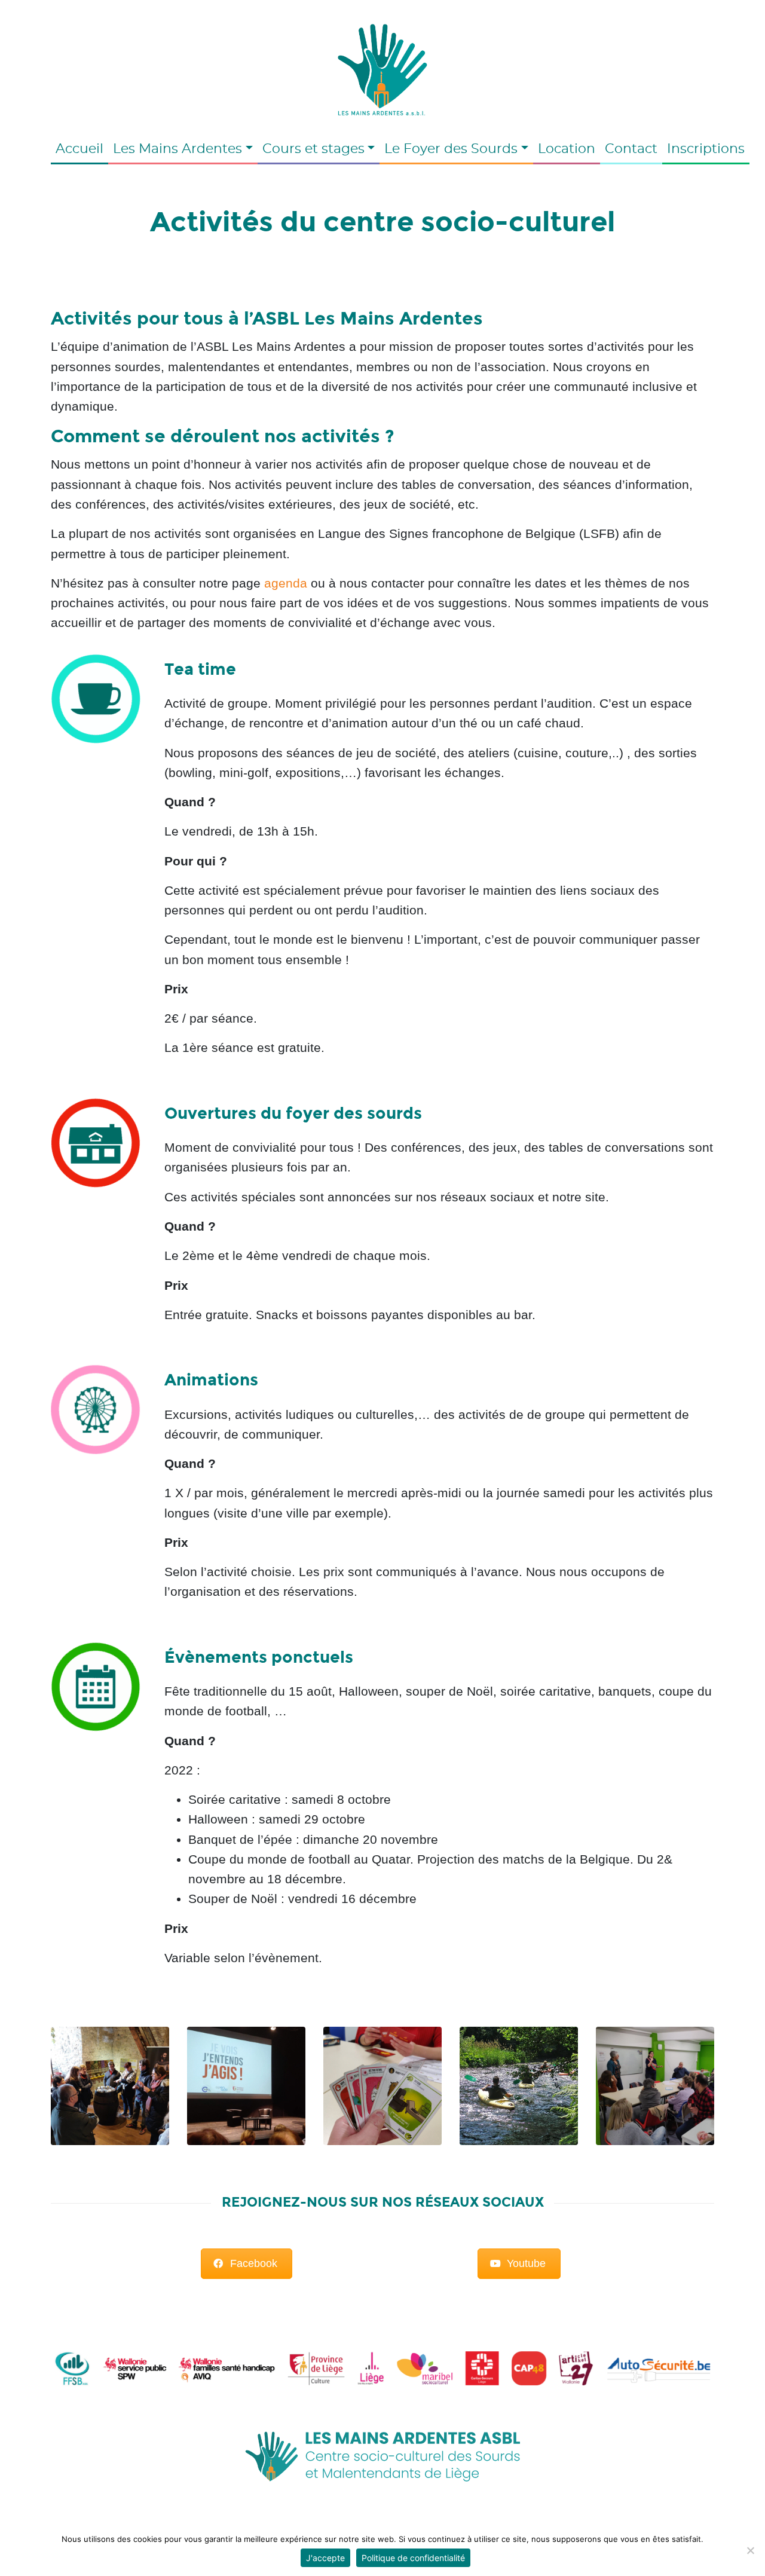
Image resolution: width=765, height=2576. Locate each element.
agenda (286, 583)
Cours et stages (313, 149)
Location (567, 149)
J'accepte (325, 2558)
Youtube (526, 2263)
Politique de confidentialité (413, 2558)
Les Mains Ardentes (178, 149)
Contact (631, 149)
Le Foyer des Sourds (451, 149)
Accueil (79, 149)
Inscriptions (706, 149)
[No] (750, 2550)
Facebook (254, 2263)
